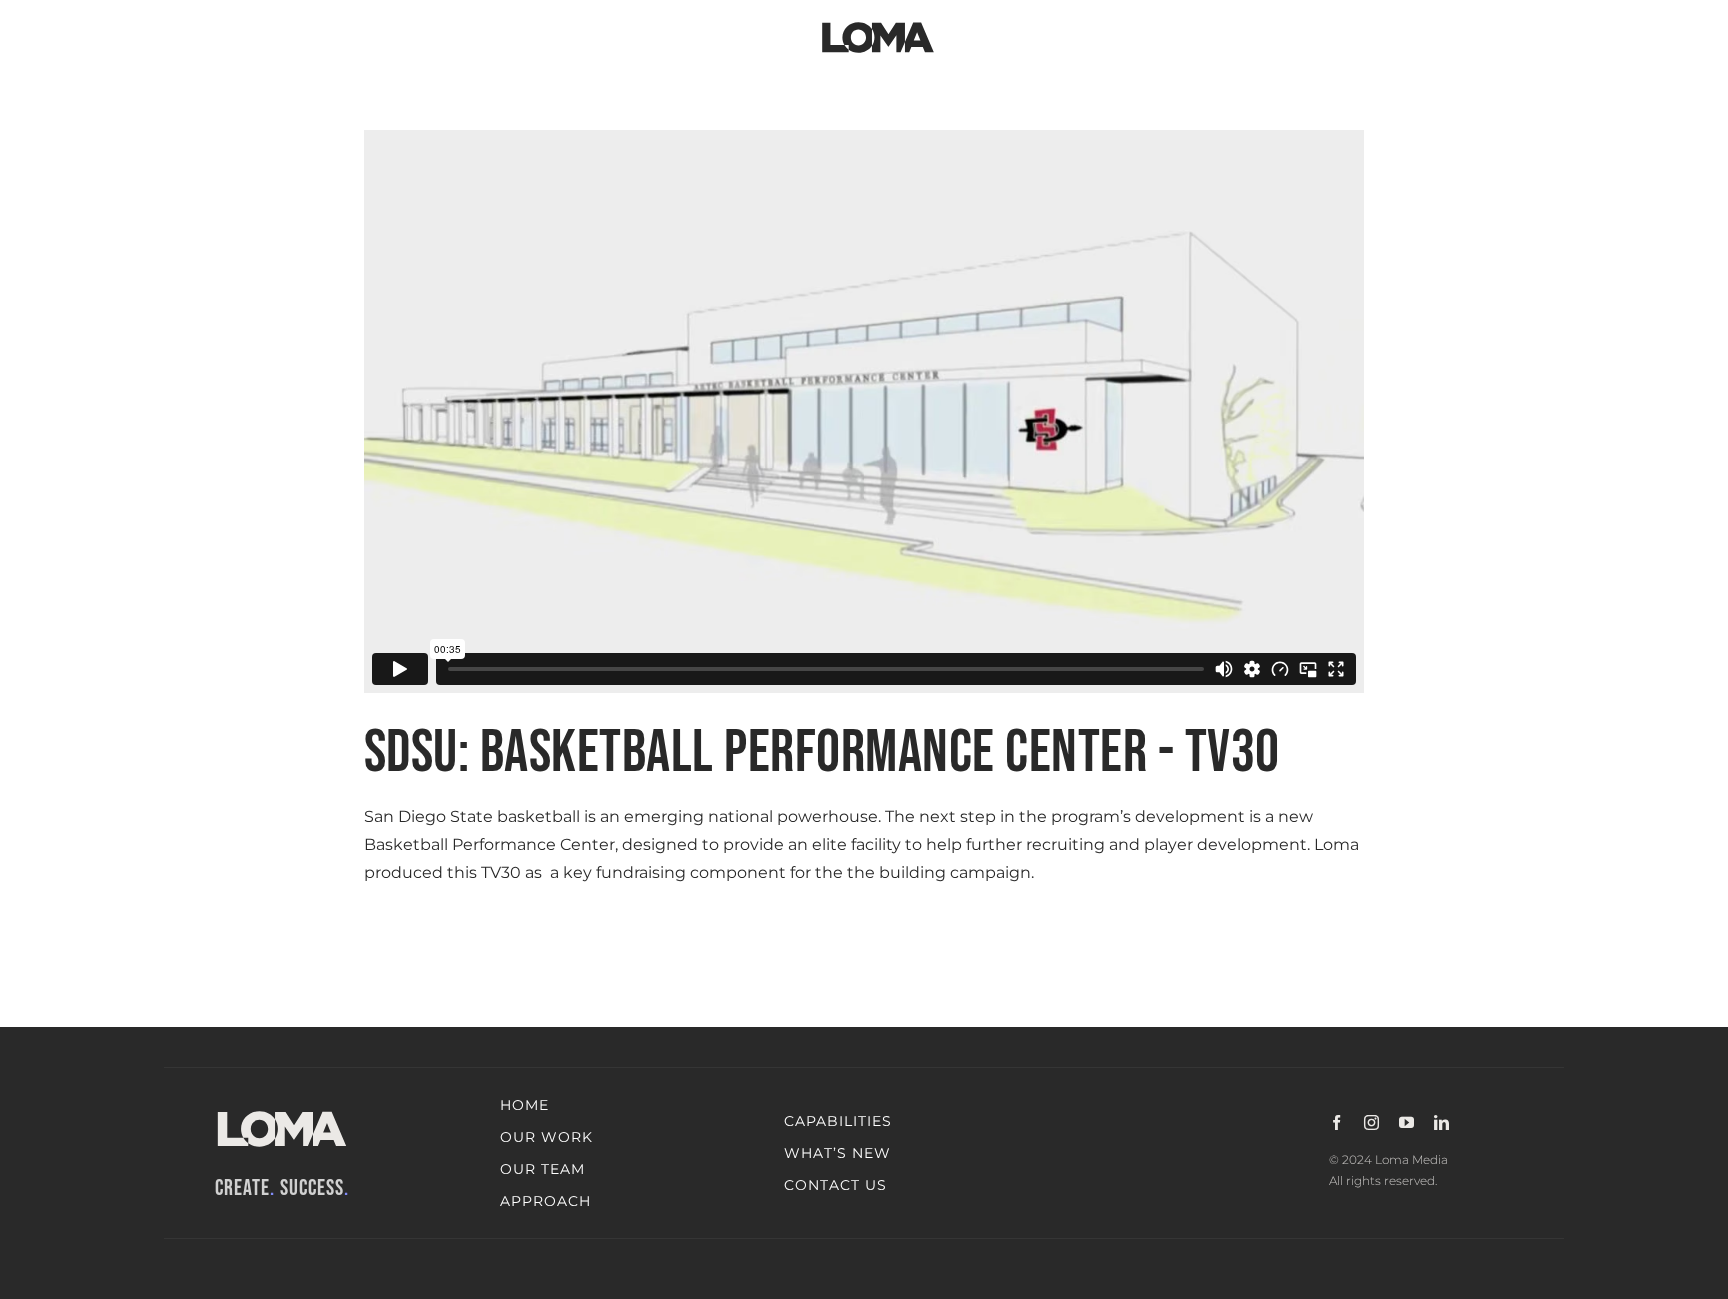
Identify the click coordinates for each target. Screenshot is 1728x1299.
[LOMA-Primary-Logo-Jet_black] (878, 22)
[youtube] (1406, 1122)
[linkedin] (1441, 1122)
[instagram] (1371, 1122)
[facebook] (1336, 1122)
